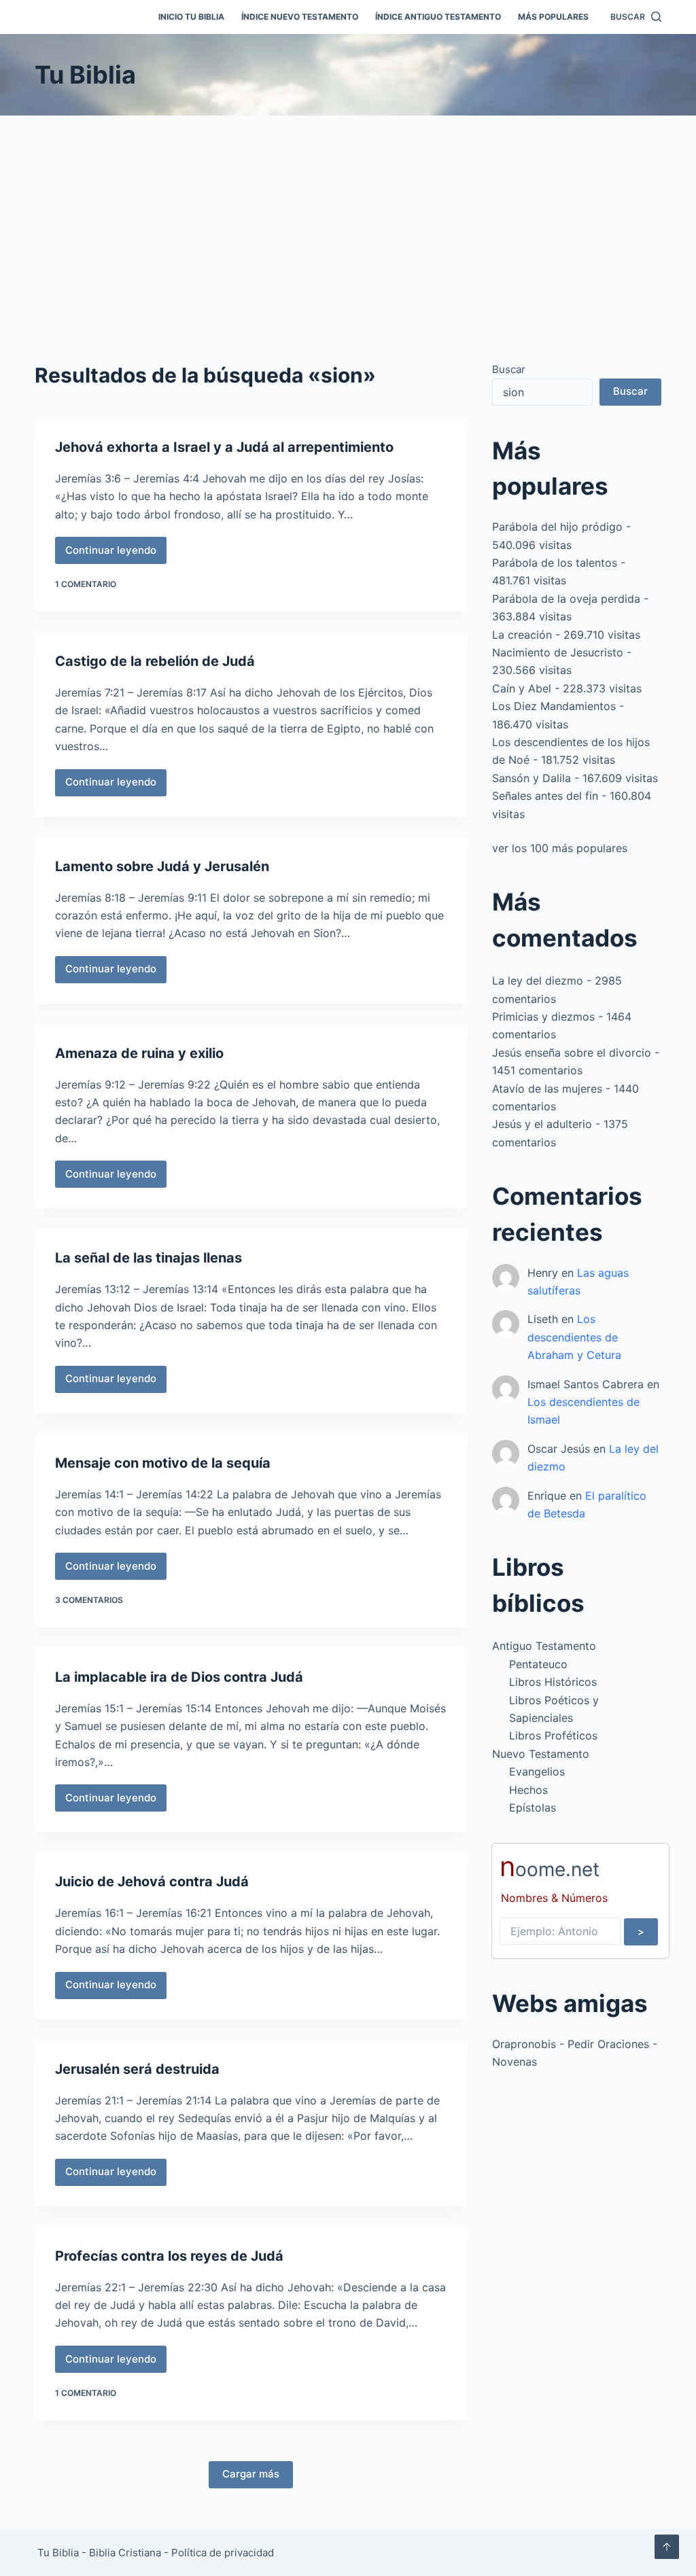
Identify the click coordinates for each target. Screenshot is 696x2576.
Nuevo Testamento (541, 1754)
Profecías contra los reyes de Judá (169, 2256)
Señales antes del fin (545, 796)
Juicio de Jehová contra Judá (152, 1882)
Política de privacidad (223, 2553)
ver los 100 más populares (560, 848)
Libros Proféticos (553, 1735)
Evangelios (537, 1771)
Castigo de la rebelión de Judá (155, 661)
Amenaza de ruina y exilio (139, 1053)
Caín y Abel (522, 688)
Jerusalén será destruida (137, 2069)
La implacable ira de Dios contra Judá (179, 1677)
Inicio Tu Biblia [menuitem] (191, 17)
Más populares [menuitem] (553, 17)
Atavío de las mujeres (547, 1089)
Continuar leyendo (116, 554)
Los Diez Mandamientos (554, 706)
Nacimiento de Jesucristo (558, 652)
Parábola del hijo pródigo (557, 527)
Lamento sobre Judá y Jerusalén (162, 866)
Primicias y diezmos (543, 1017)
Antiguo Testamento (544, 1646)
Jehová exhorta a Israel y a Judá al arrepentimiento (224, 447)
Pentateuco (538, 1664)
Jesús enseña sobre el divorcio (572, 1053)
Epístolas (533, 1807)
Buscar (509, 369)
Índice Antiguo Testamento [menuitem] (438, 17)
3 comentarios (89, 1600)
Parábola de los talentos (555, 563)
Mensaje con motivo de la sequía (163, 1463)
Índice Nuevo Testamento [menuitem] (300, 17)
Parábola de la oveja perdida (566, 599)
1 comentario (86, 584)
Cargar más (251, 2474)
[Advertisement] (348, 217)
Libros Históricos (553, 1682)
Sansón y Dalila (532, 778)
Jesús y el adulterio (542, 1124)
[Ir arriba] (667, 2547)
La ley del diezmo (538, 981)
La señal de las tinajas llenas (149, 1258)
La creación (522, 635)
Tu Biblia (85, 75)
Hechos (528, 1790)
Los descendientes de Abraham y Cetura (574, 1337)
